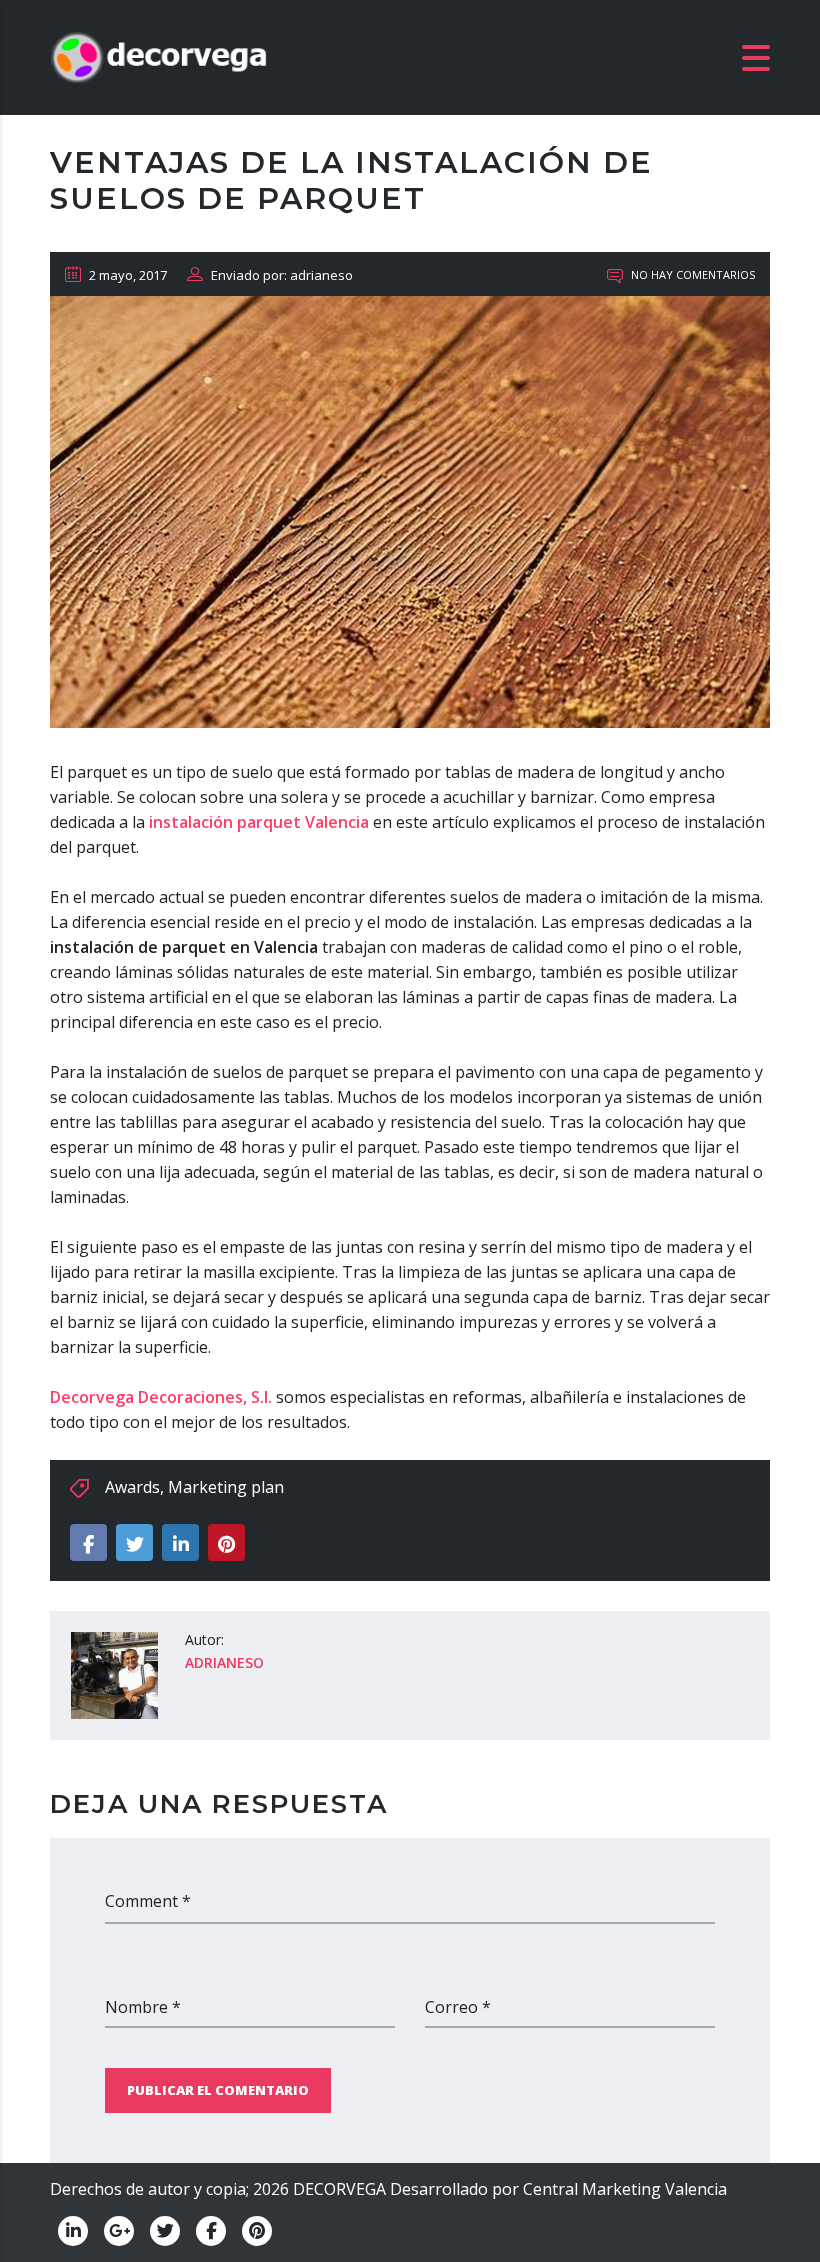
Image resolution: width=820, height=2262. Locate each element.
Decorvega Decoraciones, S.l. (161, 1397)
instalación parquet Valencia (259, 822)
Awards (132, 1487)
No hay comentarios (691, 274)
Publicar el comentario (218, 2090)
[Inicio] (160, 56)
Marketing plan (226, 1487)
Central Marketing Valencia (625, 2189)
